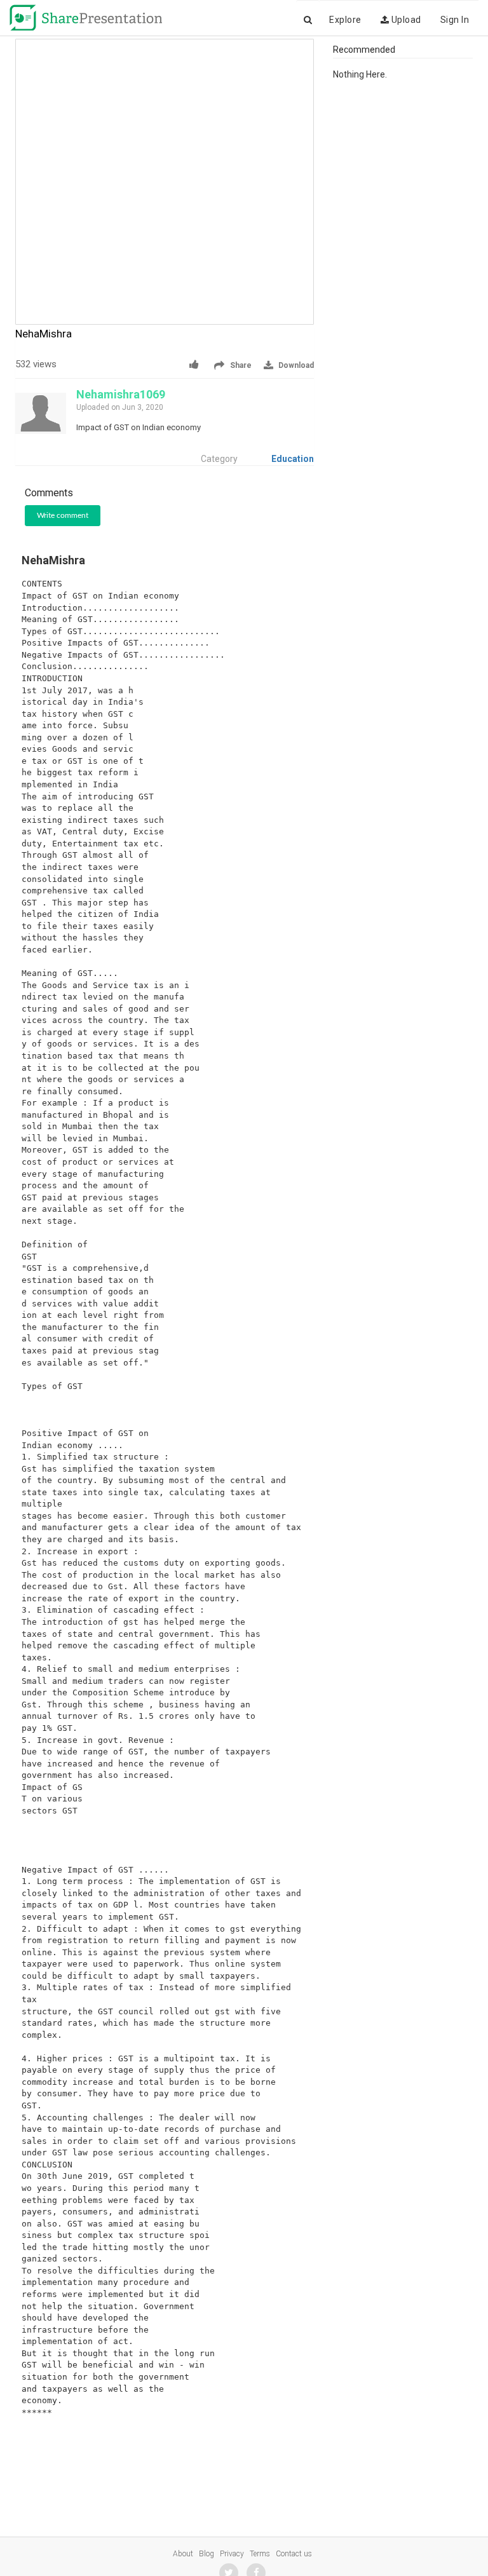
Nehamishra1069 (121, 394)
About (183, 2554)
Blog (207, 2554)
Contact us (294, 2554)
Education (293, 459)
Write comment (63, 515)
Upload (405, 20)
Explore (345, 20)
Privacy (232, 2554)
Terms (260, 2554)
